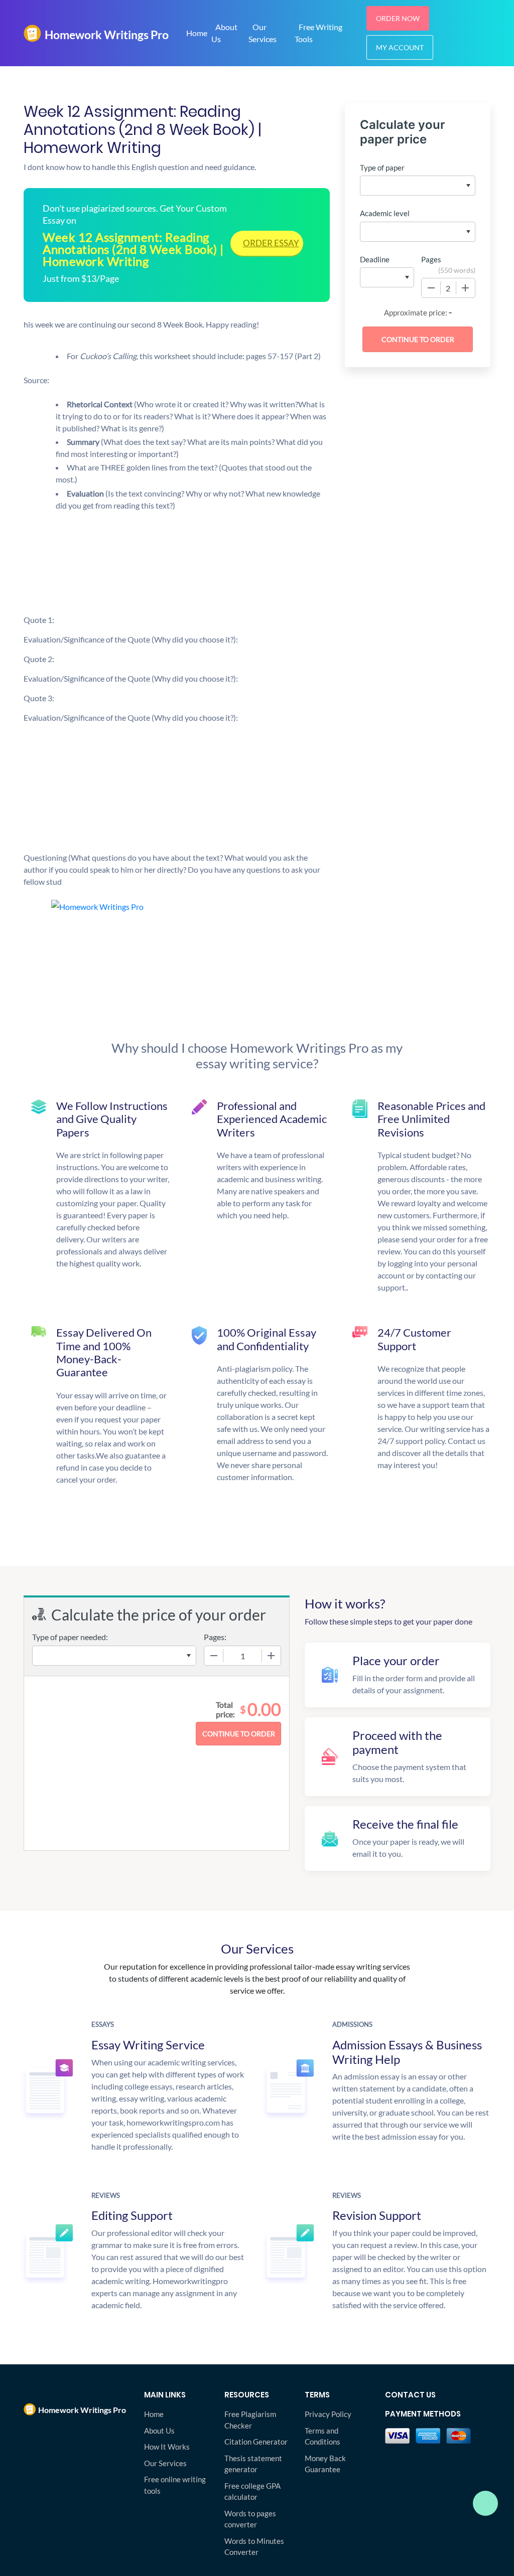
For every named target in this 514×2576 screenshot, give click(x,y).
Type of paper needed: (70, 1637)
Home (197, 33)
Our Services (263, 33)
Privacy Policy (328, 2414)
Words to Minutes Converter (254, 2547)
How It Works (167, 2447)
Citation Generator (256, 2442)
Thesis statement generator (253, 2464)
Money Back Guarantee (325, 2464)
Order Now (398, 18)
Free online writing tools (175, 2485)
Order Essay (271, 243)
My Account (400, 47)
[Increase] (465, 288)
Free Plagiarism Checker (250, 2420)
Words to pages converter (250, 2519)
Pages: (215, 1637)
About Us (224, 33)
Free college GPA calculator (252, 2491)
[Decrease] (431, 288)
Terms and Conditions (323, 2436)
